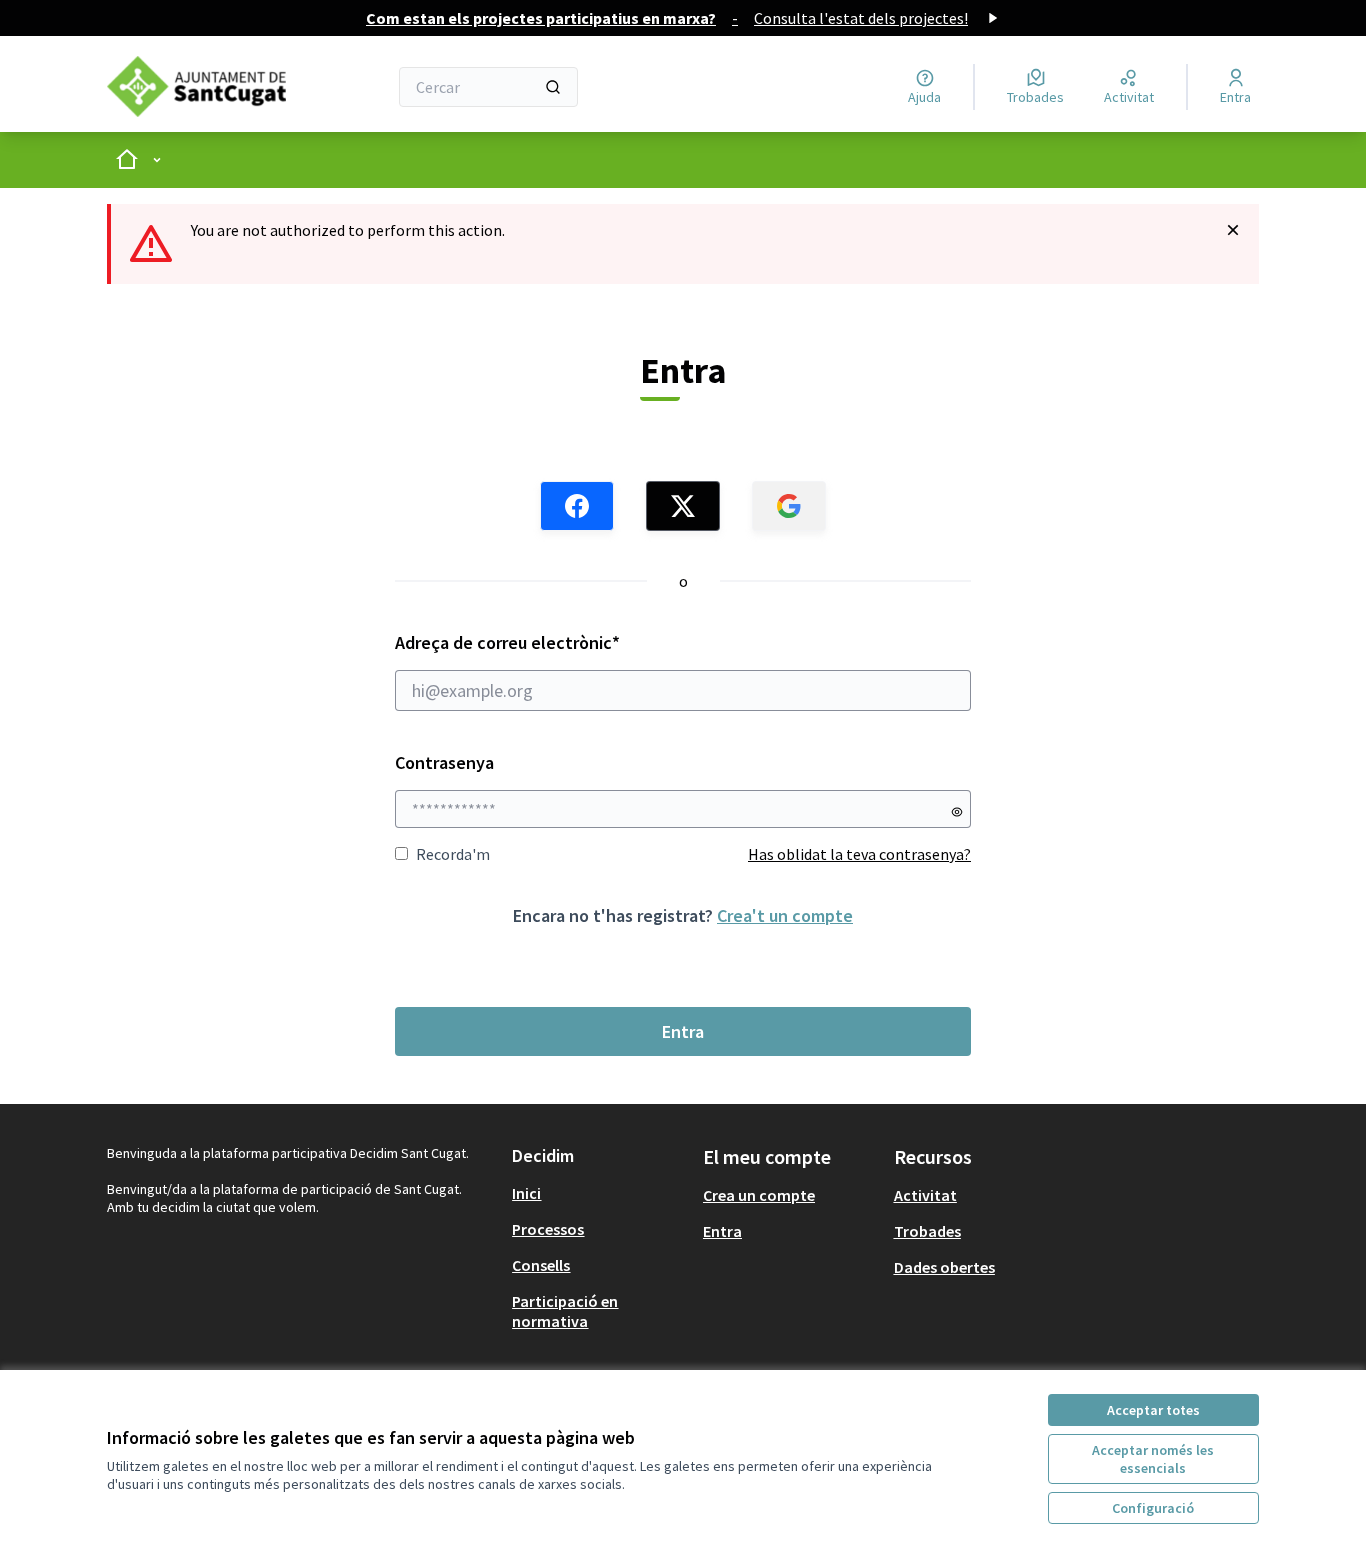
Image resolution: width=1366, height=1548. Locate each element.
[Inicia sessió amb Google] (789, 506)
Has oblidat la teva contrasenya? (859, 854)
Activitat (925, 1195)
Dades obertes (944, 1267)
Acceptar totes (1153, 1410)
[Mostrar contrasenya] (957, 812)
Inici (526, 1193)
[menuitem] (599, 1193)
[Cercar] (553, 87)
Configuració (1153, 1508)
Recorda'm (453, 854)
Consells (541, 1265)
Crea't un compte (785, 915)
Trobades (927, 1231)
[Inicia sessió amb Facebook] (577, 506)
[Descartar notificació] (1233, 230)
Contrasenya (444, 762)
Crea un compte (759, 1195)
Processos (548, 1229)
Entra (683, 1031)
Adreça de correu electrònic (546, 642)
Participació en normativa (565, 1311)
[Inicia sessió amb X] (683, 506)
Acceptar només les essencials (1153, 1459)
